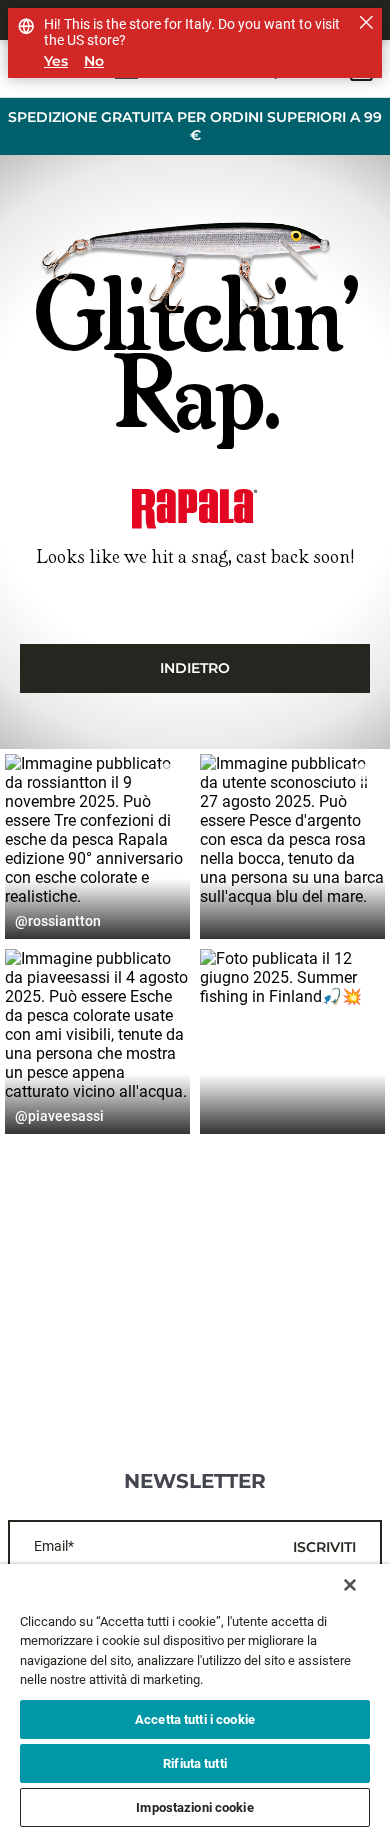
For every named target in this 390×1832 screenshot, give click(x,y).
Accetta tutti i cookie (195, 1719)
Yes (56, 61)
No (94, 61)
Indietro (195, 668)
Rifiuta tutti (195, 1763)
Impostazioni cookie (194, 1807)
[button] (97, 846)
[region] (195, 1698)
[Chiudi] (350, 1585)
